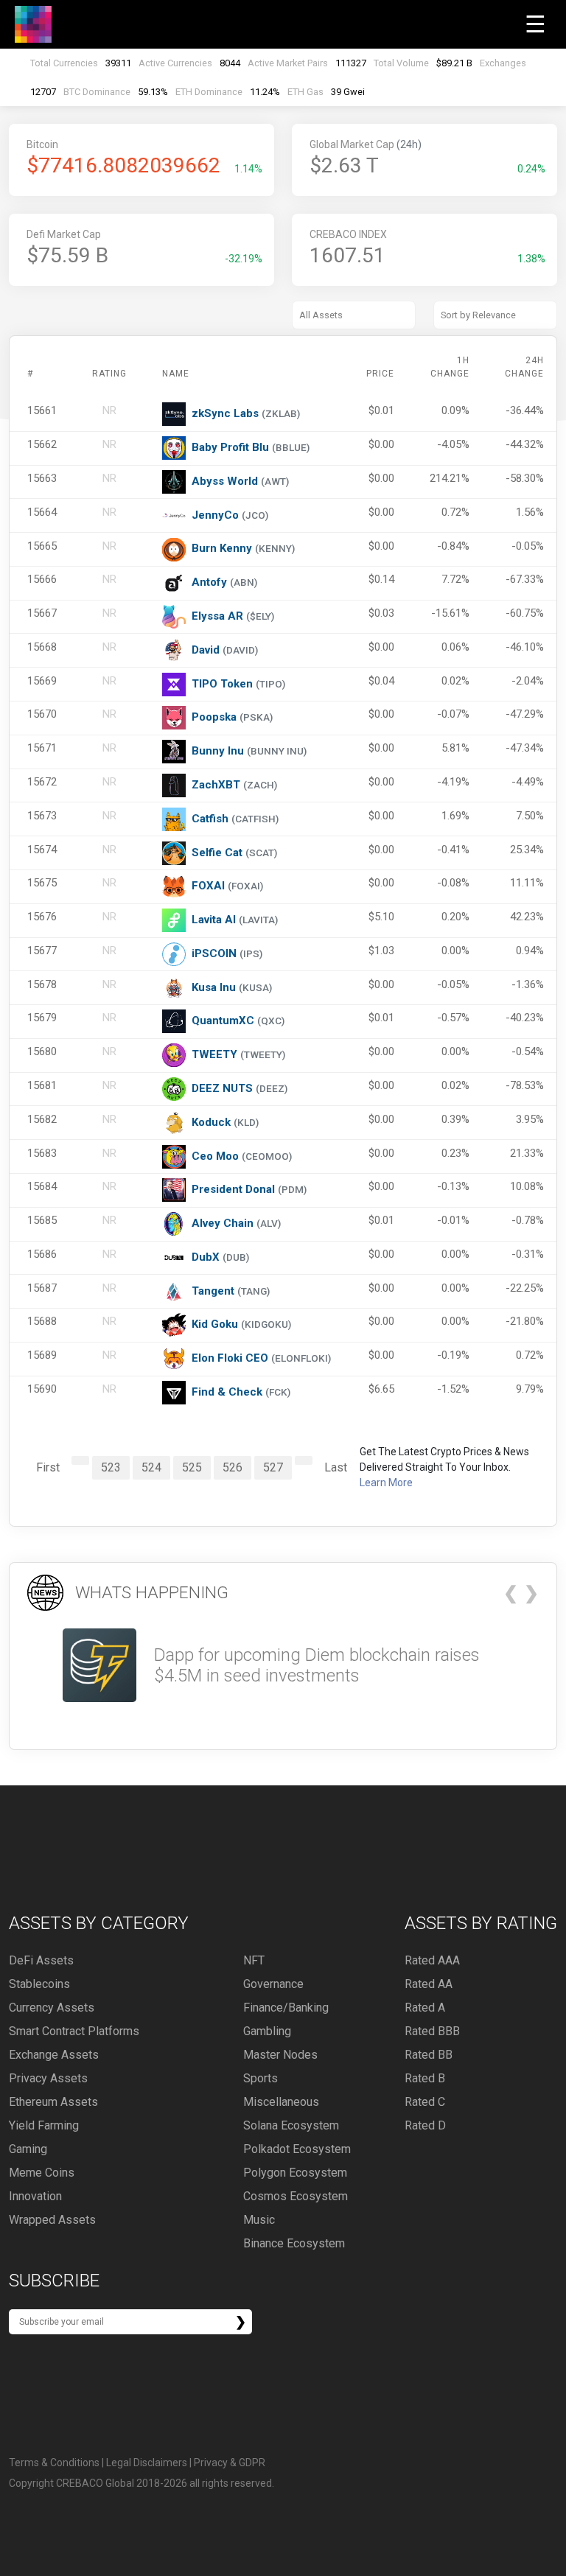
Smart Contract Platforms (74, 2031)
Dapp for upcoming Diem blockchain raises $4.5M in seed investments (317, 1666)
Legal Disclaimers (147, 2463)
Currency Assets (52, 2008)
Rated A (425, 2008)
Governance (273, 1984)
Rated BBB (432, 2031)
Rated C (425, 2102)
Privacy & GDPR (230, 2463)
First (48, 1467)
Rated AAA (432, 1960)
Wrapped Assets (52, 2220)
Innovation (35, 2196)
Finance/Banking (286, 2008)
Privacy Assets (48, 2078)
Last (336, 1467)
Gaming (28, 2149)
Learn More (386, 1483)
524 (151, 1467)
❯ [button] (531, 1593)
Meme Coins (42, 2173)
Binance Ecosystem (294, 2243)
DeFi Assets (41, 1960)
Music (259, 2220)
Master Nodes (280, 2055)
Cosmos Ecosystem (296, 2196)
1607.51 (347, 255)
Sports (261, 2078)
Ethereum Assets (53, 2102)
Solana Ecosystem (291, 2125)
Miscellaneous (281, 2102)
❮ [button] (511, 1593)
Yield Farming (44, 2125)
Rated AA (429, 1984)
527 (273, 1467)
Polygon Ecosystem (295, 2173)
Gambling (267, 2031)
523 (111, 1467)
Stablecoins (39, 1984)
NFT (254, 1960)
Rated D (425, 2125)
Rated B (425, 2078)
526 (233, 1467)
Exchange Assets (54, 2055)
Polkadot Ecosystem (297, 2149)
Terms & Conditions (54, 2463)
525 (192, 1467)
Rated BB (429, 2055)
